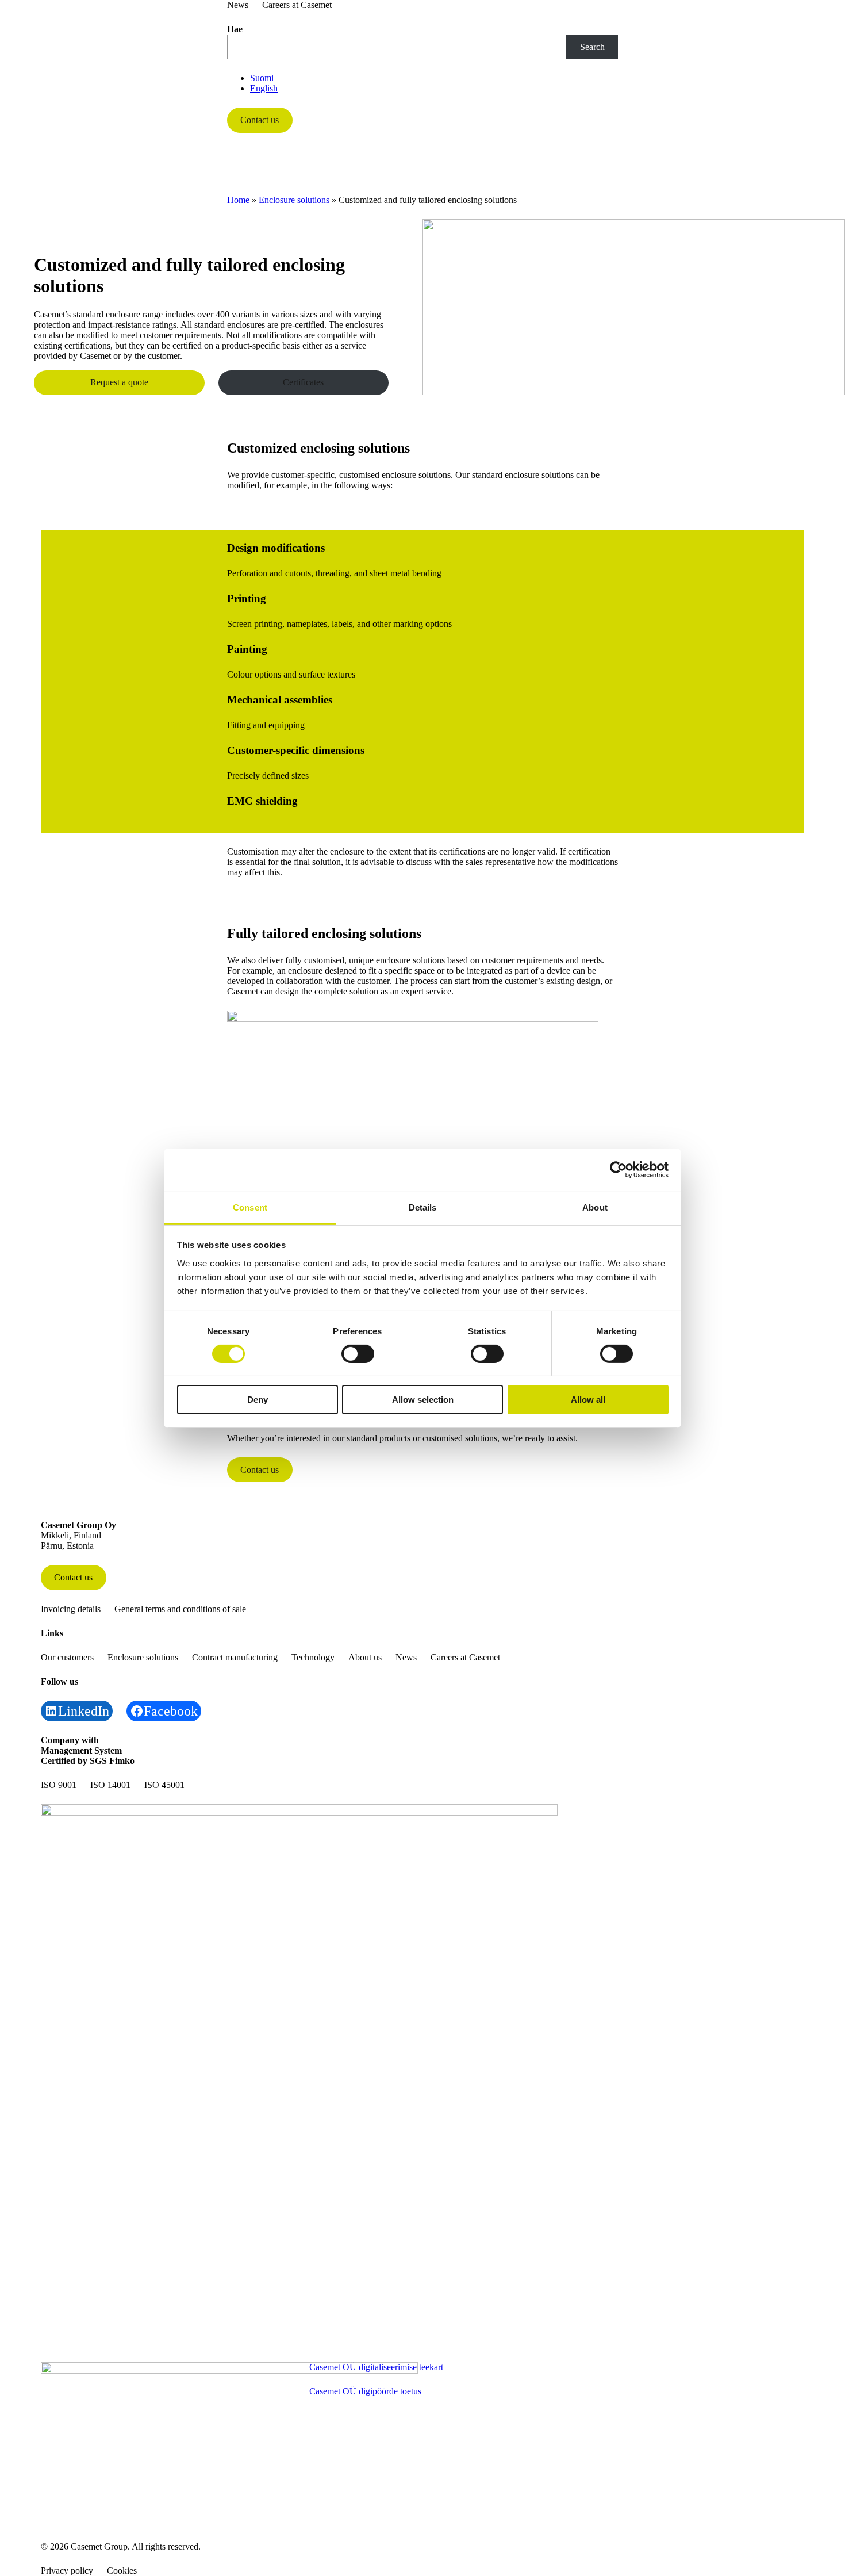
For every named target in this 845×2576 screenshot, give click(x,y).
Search (592, 47)
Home (238, 200)
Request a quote (119, 382)
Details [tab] (423, 1207)
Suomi (262, 78)
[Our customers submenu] (285, 176)
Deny (258, 1400)
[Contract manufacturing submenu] (485, 176)
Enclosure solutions (294, 200)
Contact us (260, 120)
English (264, 88)
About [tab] (595, 1207)
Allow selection (423, 1400)
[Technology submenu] (550, 176)
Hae (235, 29)
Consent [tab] (250, 1207)
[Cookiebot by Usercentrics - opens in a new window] (618, 1170)
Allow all (588, 1400)
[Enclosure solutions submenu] (378, 176)
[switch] (358, 1354)
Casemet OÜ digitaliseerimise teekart (376, 2367)
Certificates (303, 382)
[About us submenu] (604, 176)
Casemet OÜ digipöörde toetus (365, 2391)
